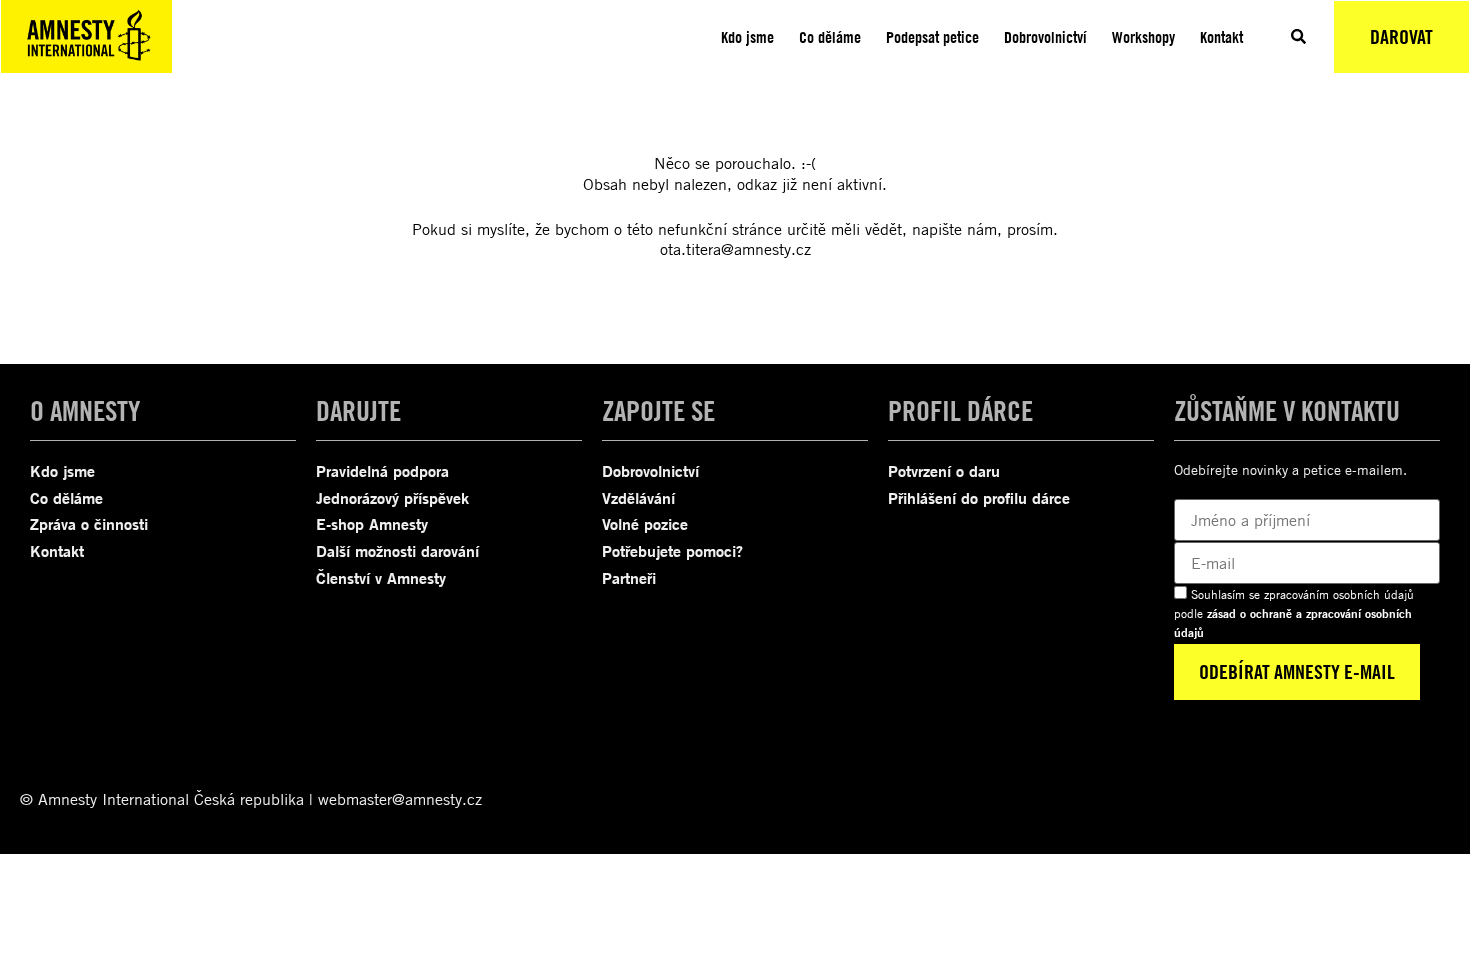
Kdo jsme (747, 37)
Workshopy (1143, 37)
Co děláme (830, 37)
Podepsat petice (932, 37)
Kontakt (1221, 37)
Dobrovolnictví (1045, 37)
